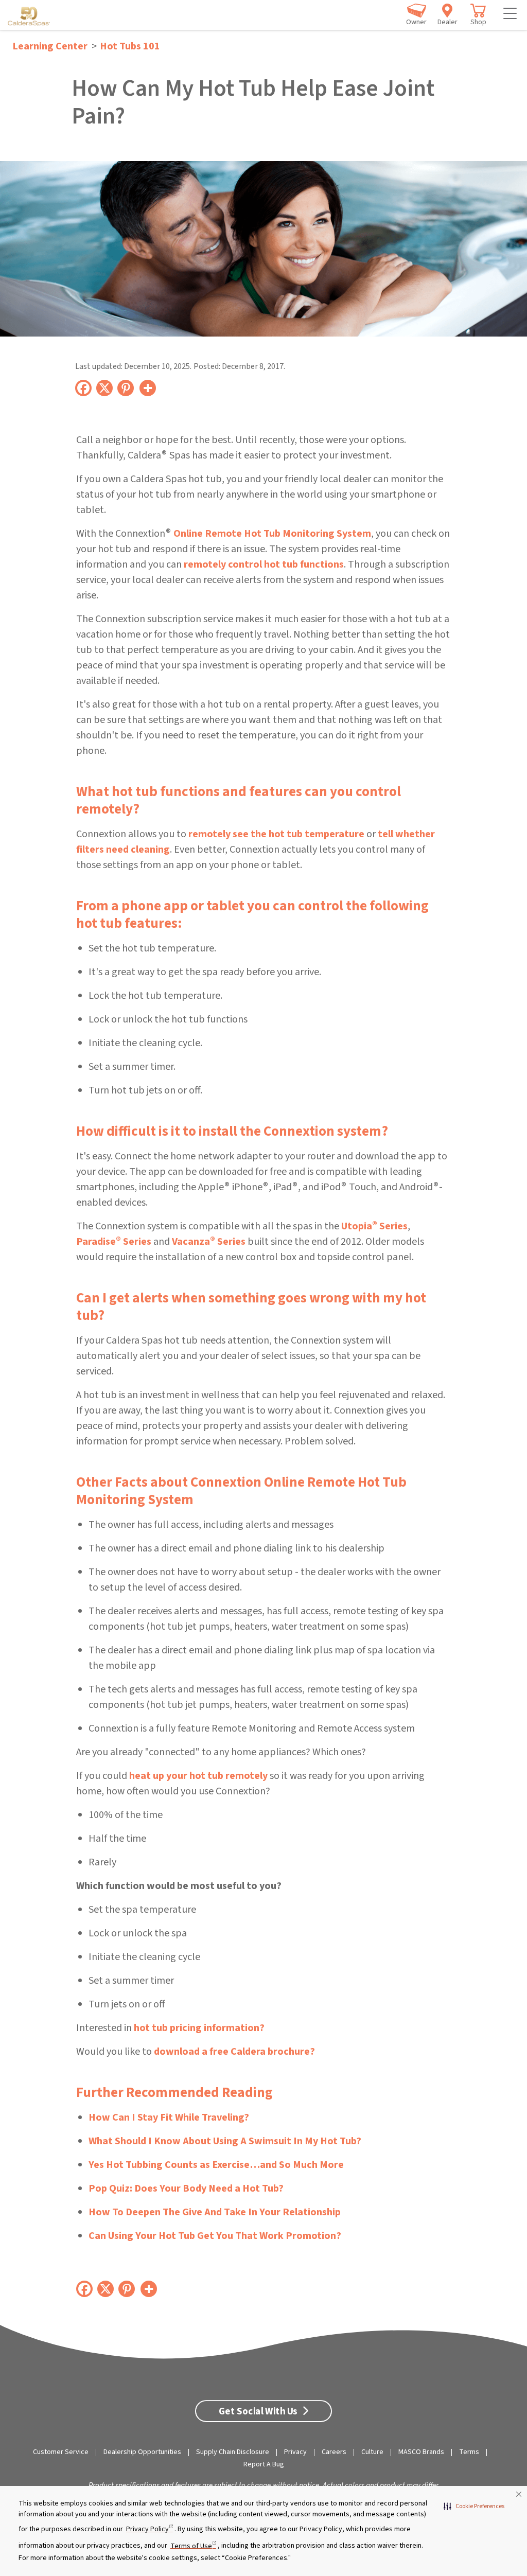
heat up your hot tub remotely (198, 1776)
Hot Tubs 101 (130, 46)
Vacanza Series (209, 1242)
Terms (469, 2452)
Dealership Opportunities (142, 2452)
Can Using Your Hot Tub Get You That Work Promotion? (215, 2236)
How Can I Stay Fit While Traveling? (169, 2118)
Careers (334, 2452)
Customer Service (61, 2452)
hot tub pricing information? (199, 2028)
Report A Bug (264, 2464)
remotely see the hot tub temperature (276, 834)
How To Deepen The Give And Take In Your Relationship (215, 2212)
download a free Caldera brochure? (234, 2052)
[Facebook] (84, 387)
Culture (372, 2452)
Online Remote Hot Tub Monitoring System (272, 534)
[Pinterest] (126, 387)
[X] (105, 387)
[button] (474, 2507)
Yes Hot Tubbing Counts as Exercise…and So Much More (216, 2165)
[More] (148, 387)
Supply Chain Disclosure (233, 2452)
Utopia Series (374, 1226)
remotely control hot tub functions (264, 564)
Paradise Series (114, 1242)
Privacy (295, 2452)
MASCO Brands (421, 2452)
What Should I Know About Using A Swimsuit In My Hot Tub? (225, 2141)
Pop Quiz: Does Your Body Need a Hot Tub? (186, 2189)
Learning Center (50, 46)
